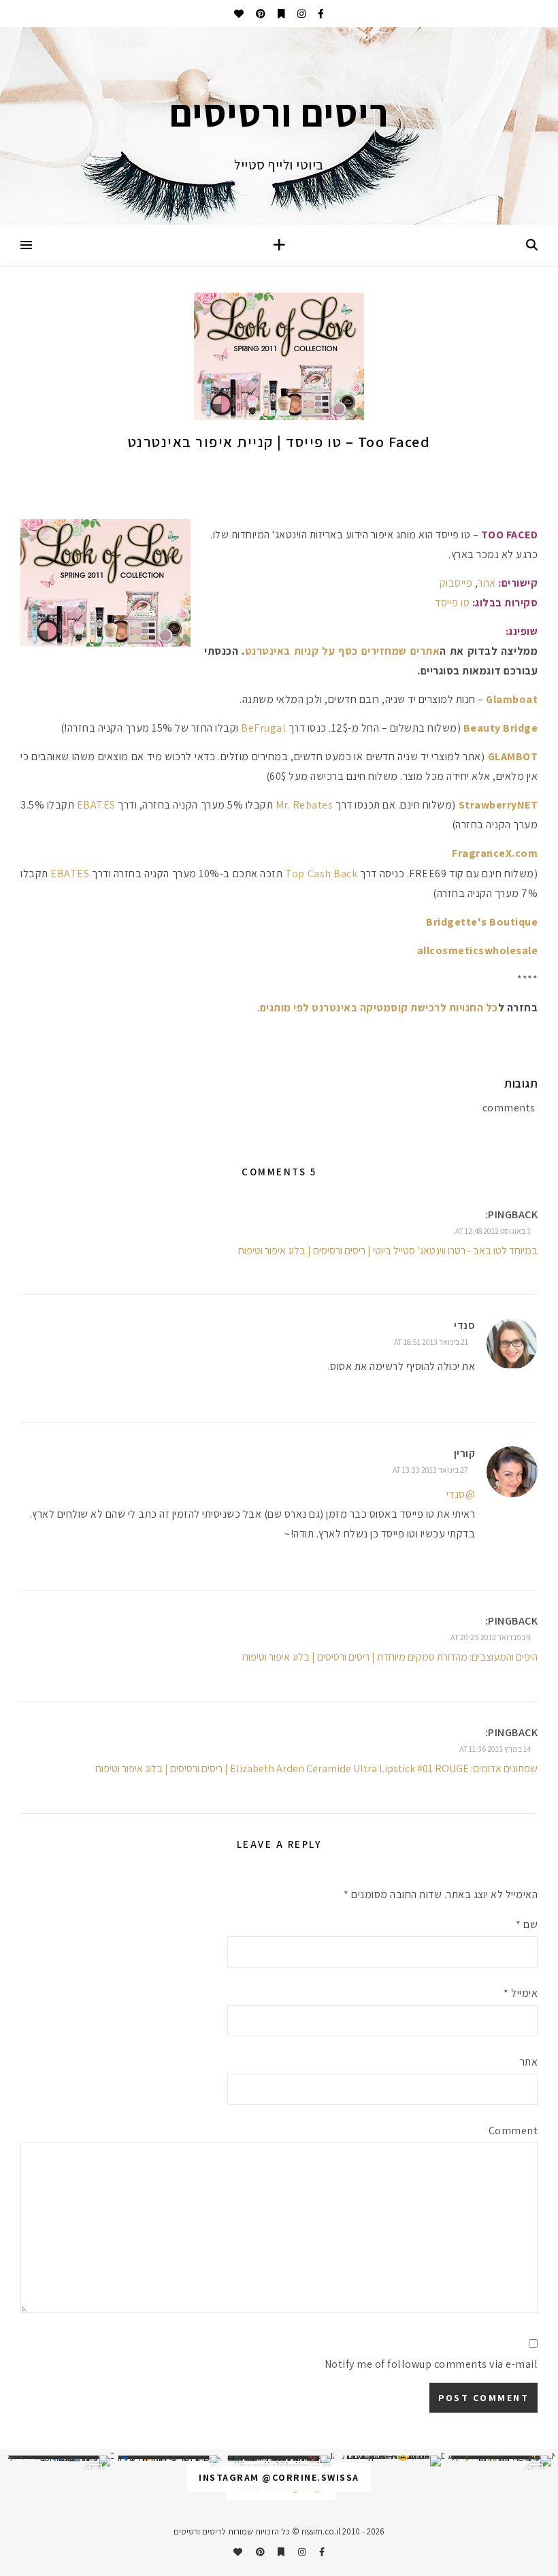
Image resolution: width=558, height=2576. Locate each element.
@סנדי (461, 1494)
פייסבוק (456, 583)
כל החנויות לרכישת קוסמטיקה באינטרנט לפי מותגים (379, 1008)
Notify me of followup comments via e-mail (431, 2364)
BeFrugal (263, 728)
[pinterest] (260, 14)
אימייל (521, 1993)
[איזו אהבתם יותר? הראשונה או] (279, 2461)
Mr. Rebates (305, 805)
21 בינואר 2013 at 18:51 (431, 1342)
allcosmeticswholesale (478, 950)
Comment (513, 2131)
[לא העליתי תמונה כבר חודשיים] (389, 2461)
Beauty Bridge (501, 728)
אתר (488, 583)
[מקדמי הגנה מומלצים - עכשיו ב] (59, 2461)
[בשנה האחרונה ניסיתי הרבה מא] (499, 2461)
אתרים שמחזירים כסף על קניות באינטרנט (343, 651)
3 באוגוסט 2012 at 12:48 (493, 1231)
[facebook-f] (320, 14)
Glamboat (512, 699)
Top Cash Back (321, 874)
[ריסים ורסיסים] (279, 126)
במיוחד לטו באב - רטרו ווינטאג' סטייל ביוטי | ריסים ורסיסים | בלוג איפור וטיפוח (388, 1251)
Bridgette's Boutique (482, 922)
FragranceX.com (495, 853)
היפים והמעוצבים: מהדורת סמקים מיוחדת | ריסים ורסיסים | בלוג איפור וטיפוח (390, 1657)
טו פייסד (452, 603)
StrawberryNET (498, 805)
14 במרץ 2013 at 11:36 (495, 1749)
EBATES (96, 805)
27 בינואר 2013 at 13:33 (430, 1470)
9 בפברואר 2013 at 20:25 (491, 1637)
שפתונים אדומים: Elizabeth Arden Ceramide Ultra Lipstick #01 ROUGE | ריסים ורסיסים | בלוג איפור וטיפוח (316, 1768)
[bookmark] (280, 14)
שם (527, 1924)
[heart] (239, 14)
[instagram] (300, 14)
